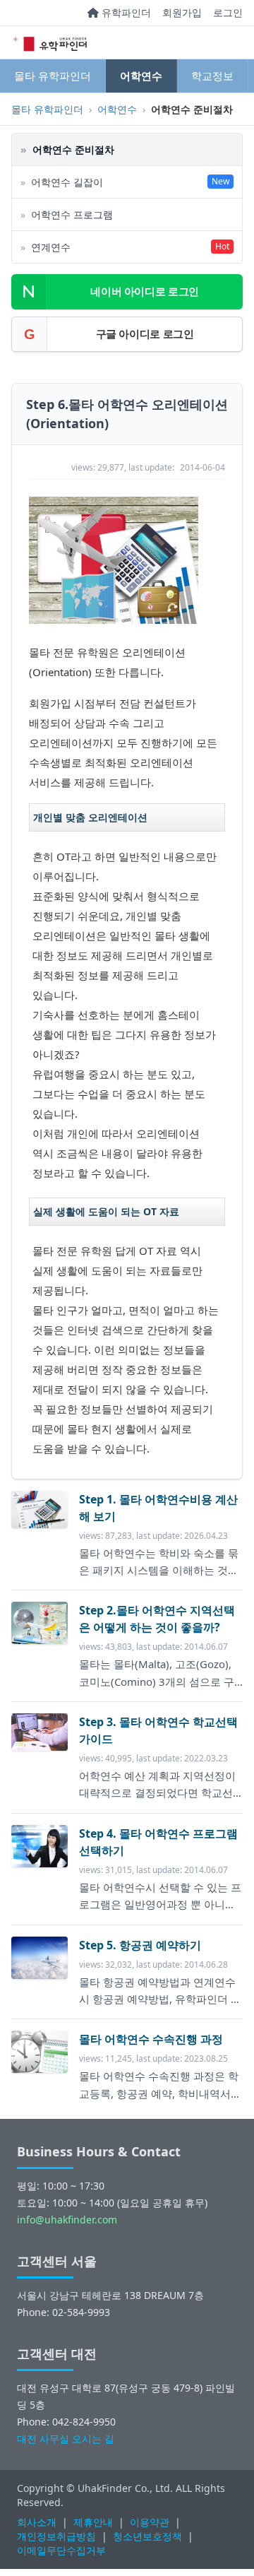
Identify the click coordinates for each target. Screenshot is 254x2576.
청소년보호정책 (147, 2536)
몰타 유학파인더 (53, 76)
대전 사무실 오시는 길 (66, 2439)
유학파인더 (125, 12)
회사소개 (37, 2522)
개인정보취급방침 (56, 2536)
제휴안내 (93, 2522)
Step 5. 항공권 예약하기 (140, 1945)
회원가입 (182, 12)
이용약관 (150, 2522)
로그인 (228, 12)
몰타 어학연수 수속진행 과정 (151, 2039)
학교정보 (212, 76)
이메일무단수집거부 (61, 2550)
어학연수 (141, 76)
